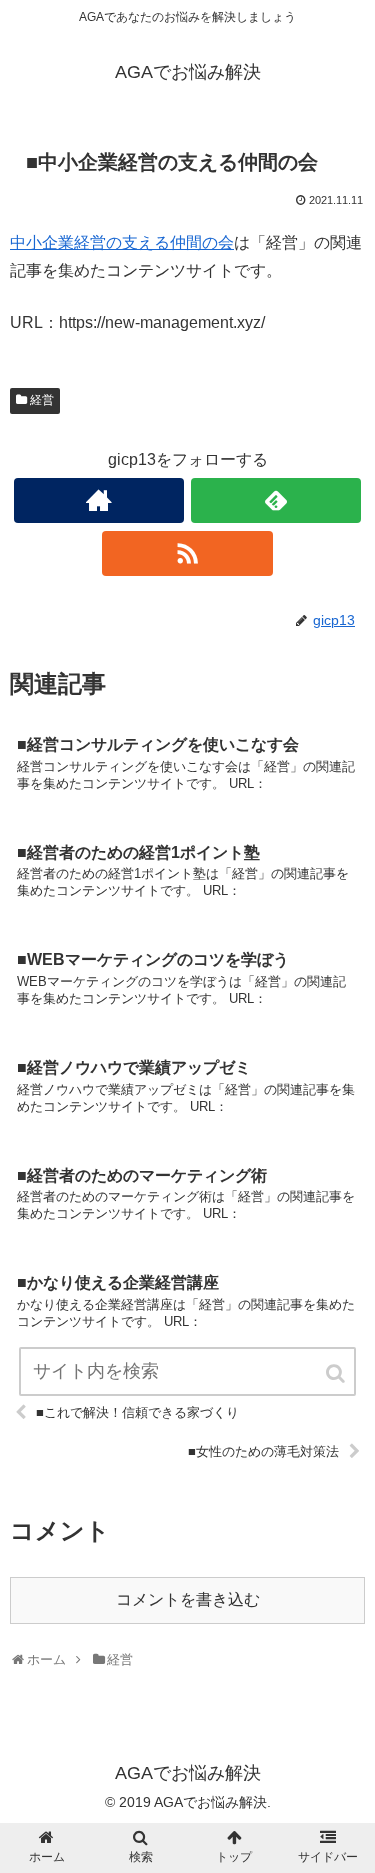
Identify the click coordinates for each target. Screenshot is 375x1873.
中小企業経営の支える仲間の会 (122, 242)
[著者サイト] (99, 500)
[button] (337, 1373)
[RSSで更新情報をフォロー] (187, 553)
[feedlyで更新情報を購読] (276, 500)
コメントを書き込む (188, 1599)
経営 (42, 400)
